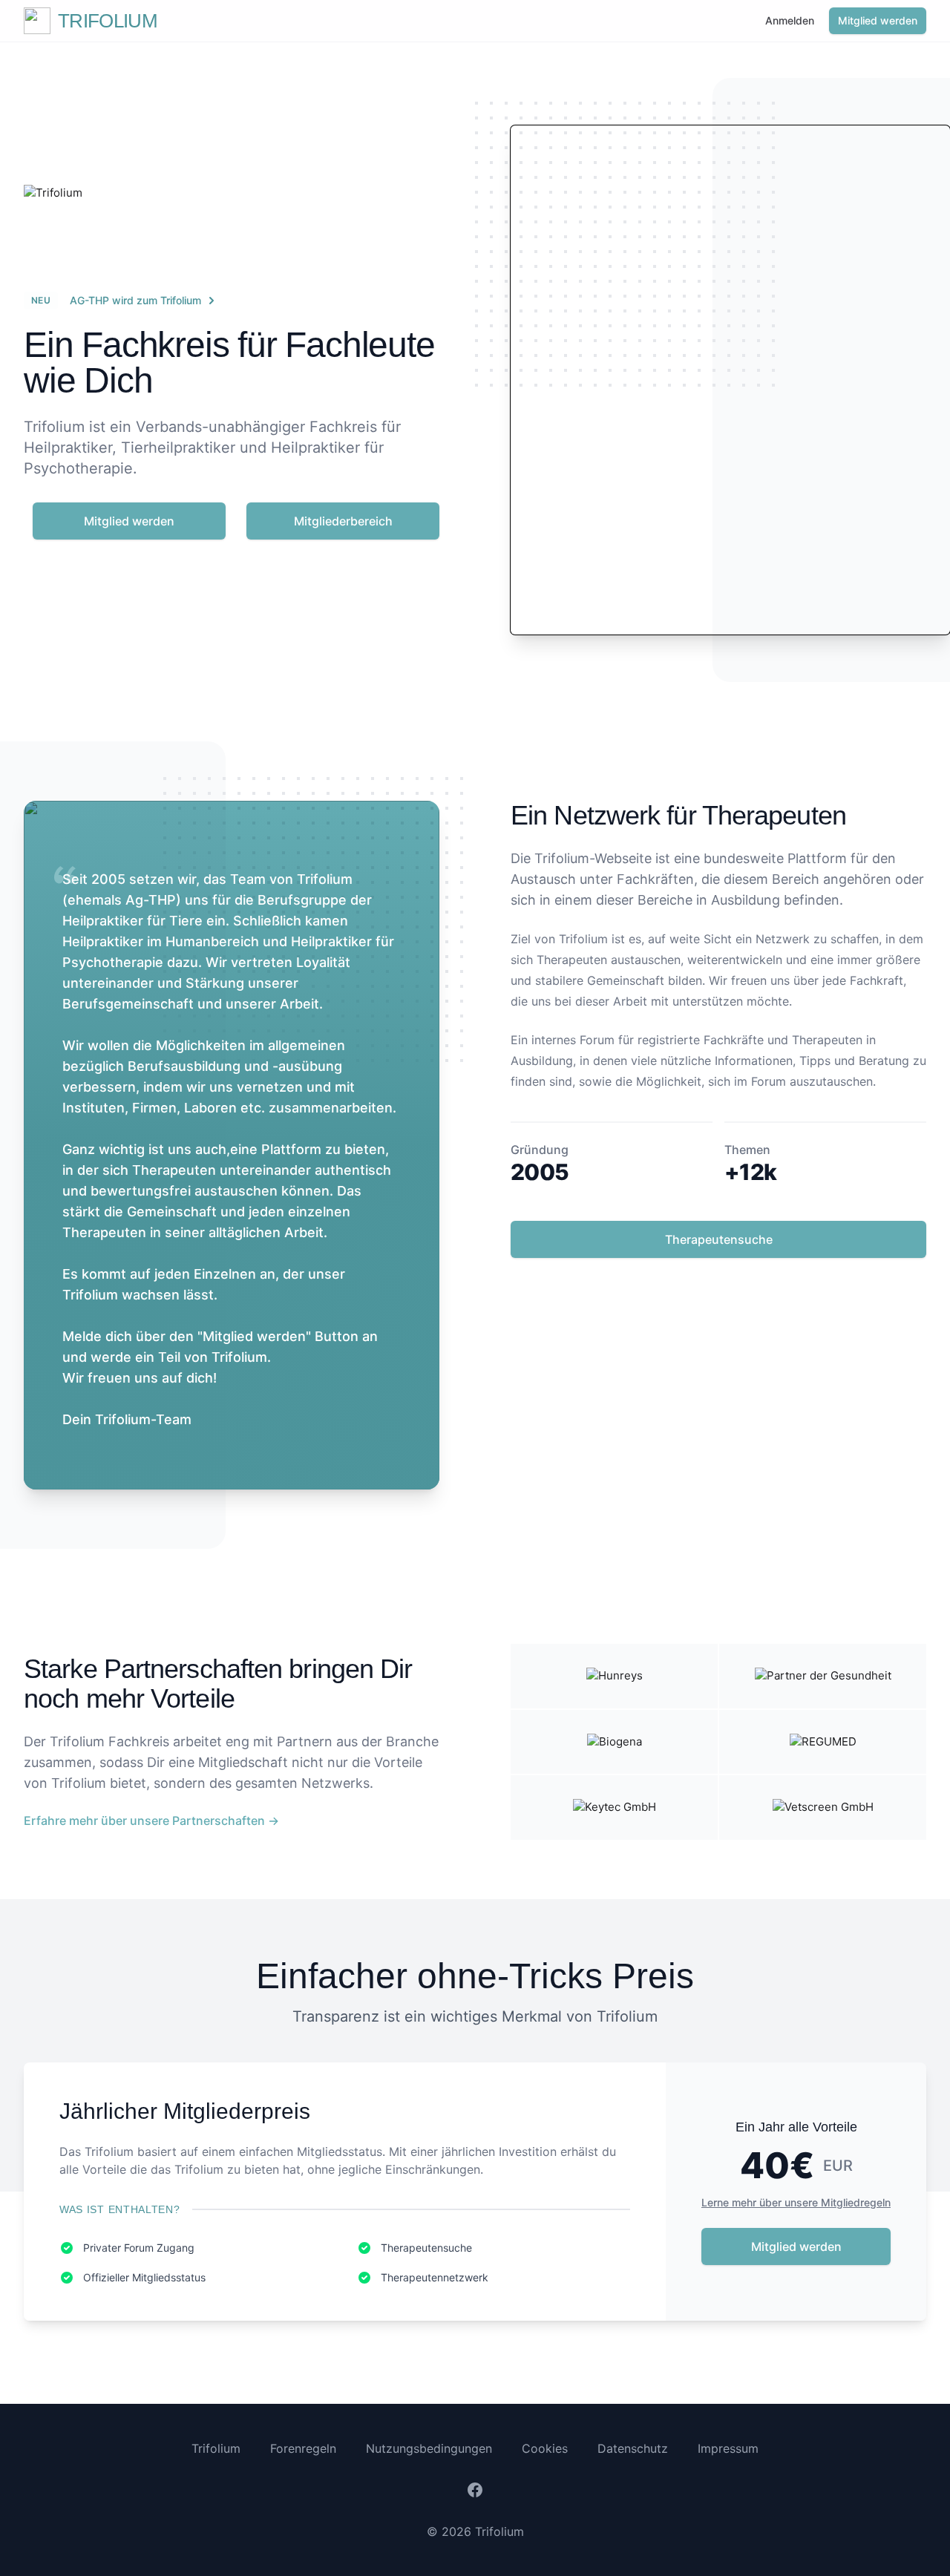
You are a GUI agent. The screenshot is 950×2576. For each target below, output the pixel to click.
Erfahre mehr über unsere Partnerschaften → (151, 1820)
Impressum (728, 2448)
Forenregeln (303, 2448)
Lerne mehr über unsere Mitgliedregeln (796, 2202)
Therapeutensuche (719, 1239)
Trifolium (216, 2448)
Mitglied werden (878, 20)
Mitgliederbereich (343, 521)
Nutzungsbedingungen (429, 2448)
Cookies (545, 2448)
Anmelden (790, 20)
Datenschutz (633, 2448)
